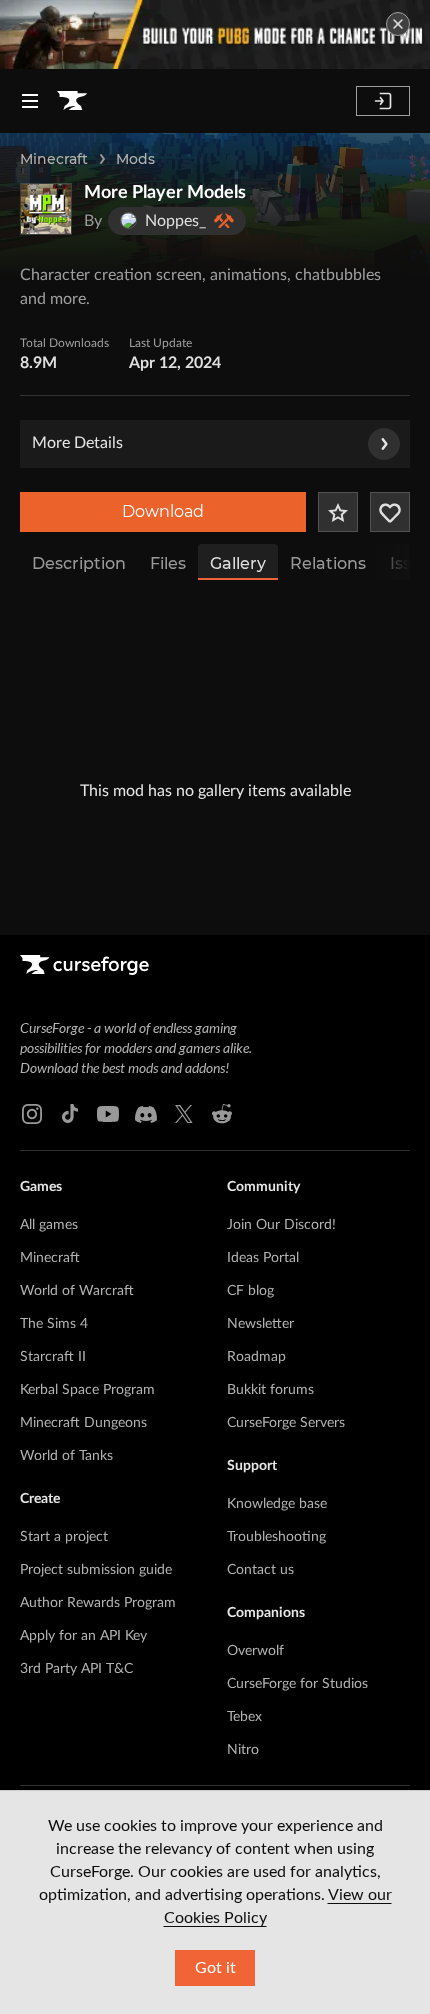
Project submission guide (96, 1570)
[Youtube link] (108, 1114)
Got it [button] (215, 1968)
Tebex (244, 1717)
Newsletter (260, 1324)
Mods (135, 159)
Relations (328, 563)
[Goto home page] (72, 101)
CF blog (250, 1291)
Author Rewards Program (98, 1603)
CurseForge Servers (286, 1423)
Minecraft (54, 159)
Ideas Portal (263, 1258)
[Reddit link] (222, 1114)
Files (168, 563)
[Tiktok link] (70, 1114)
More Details (77, 443)
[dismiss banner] (398, 24)
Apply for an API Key (83, 1636)
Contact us (260, 1570)
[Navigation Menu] (30, 101)
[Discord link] (146, 1114)
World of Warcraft (77, 1291)
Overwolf (255, 1651)
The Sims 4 (54, 1324)
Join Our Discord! (281, 1225)
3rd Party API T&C (76, 1669)
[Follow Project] (390, 512)
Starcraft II (53, 1357)
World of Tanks (66, 1456)
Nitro (243, 1750)
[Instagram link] (32, 1114)
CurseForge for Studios (297, 1684)
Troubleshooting (276, 1537)
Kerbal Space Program (87, 1390)
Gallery (238, 563)
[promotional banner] (215, 34)
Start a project (64, 1537)
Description (79, 563)
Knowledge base (277, 1504)
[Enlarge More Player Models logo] (46, 209)
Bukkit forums (270, 1390)
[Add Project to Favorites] (338, 512)
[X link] (184, 1114)
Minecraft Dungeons (83, 1423)
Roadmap (256, 1357)
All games (49, 1225)
